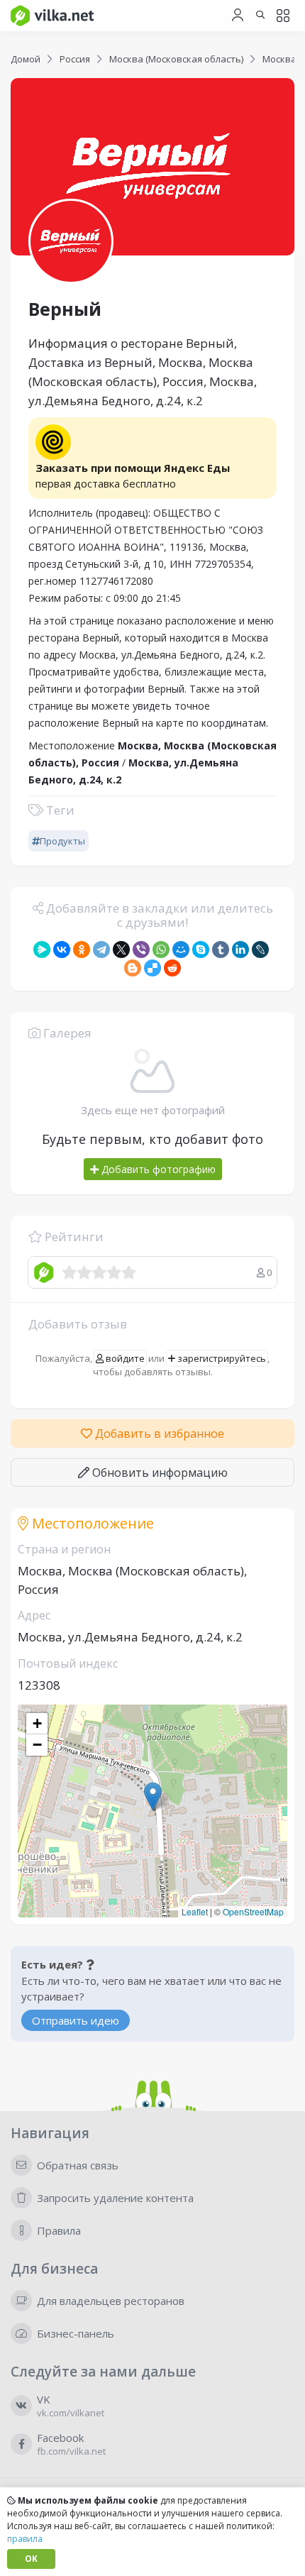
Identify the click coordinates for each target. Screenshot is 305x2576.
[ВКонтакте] (62, 950)
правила (25, 2539)
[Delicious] (152, 968)
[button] (153, 1796)
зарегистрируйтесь (221, 1358)
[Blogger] (133, 968)
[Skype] (201, 950)
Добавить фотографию (157, 1169)
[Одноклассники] (82, 950)
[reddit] (172, 968)
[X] (121, 950)
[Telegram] (101, 950)
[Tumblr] (221, 950)
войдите (124, 1358)
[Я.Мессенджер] (42, 950)
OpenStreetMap (253, 1911)
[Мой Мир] (181, 950)
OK (31, 2559)
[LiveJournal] (260, 950)
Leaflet (195, 1911)
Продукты (62, 841)
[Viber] (141, 950)
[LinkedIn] (240, 950)
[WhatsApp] (161, 950)
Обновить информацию (159, 1473)
